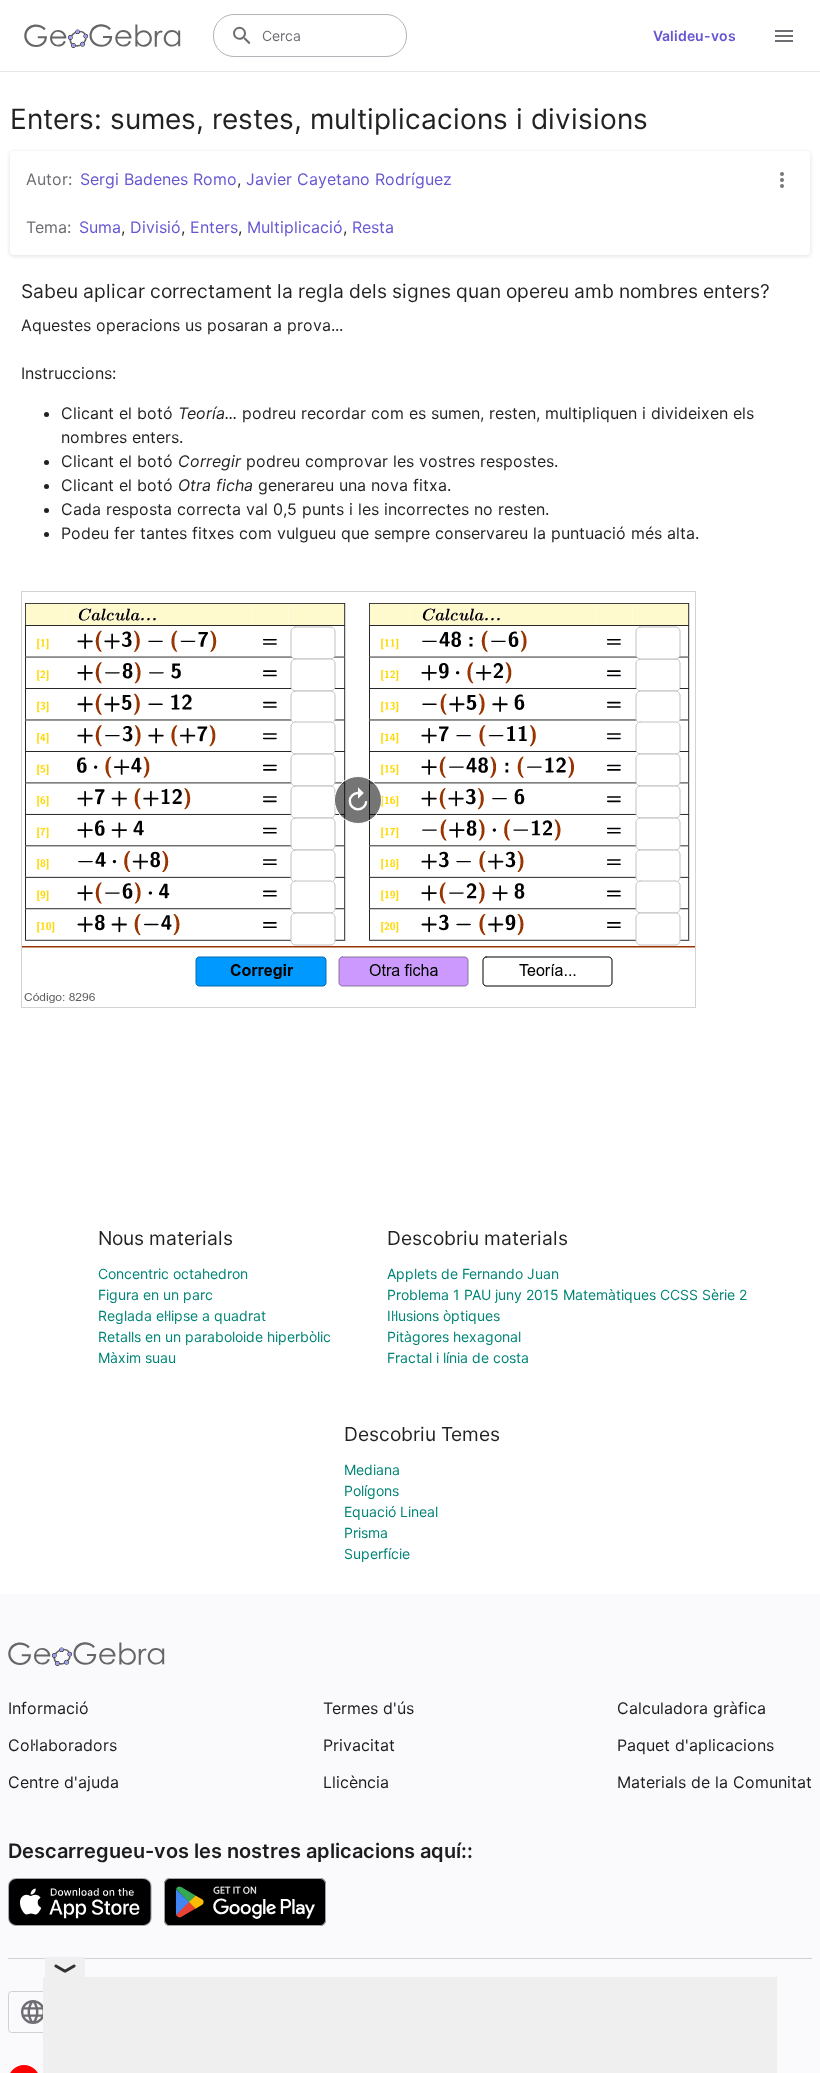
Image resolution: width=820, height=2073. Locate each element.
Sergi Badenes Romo (158, 179)
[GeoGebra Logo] (102, 36)
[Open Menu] (784, 36)
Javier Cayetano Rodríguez (349, 179)
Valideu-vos (694, 35)
